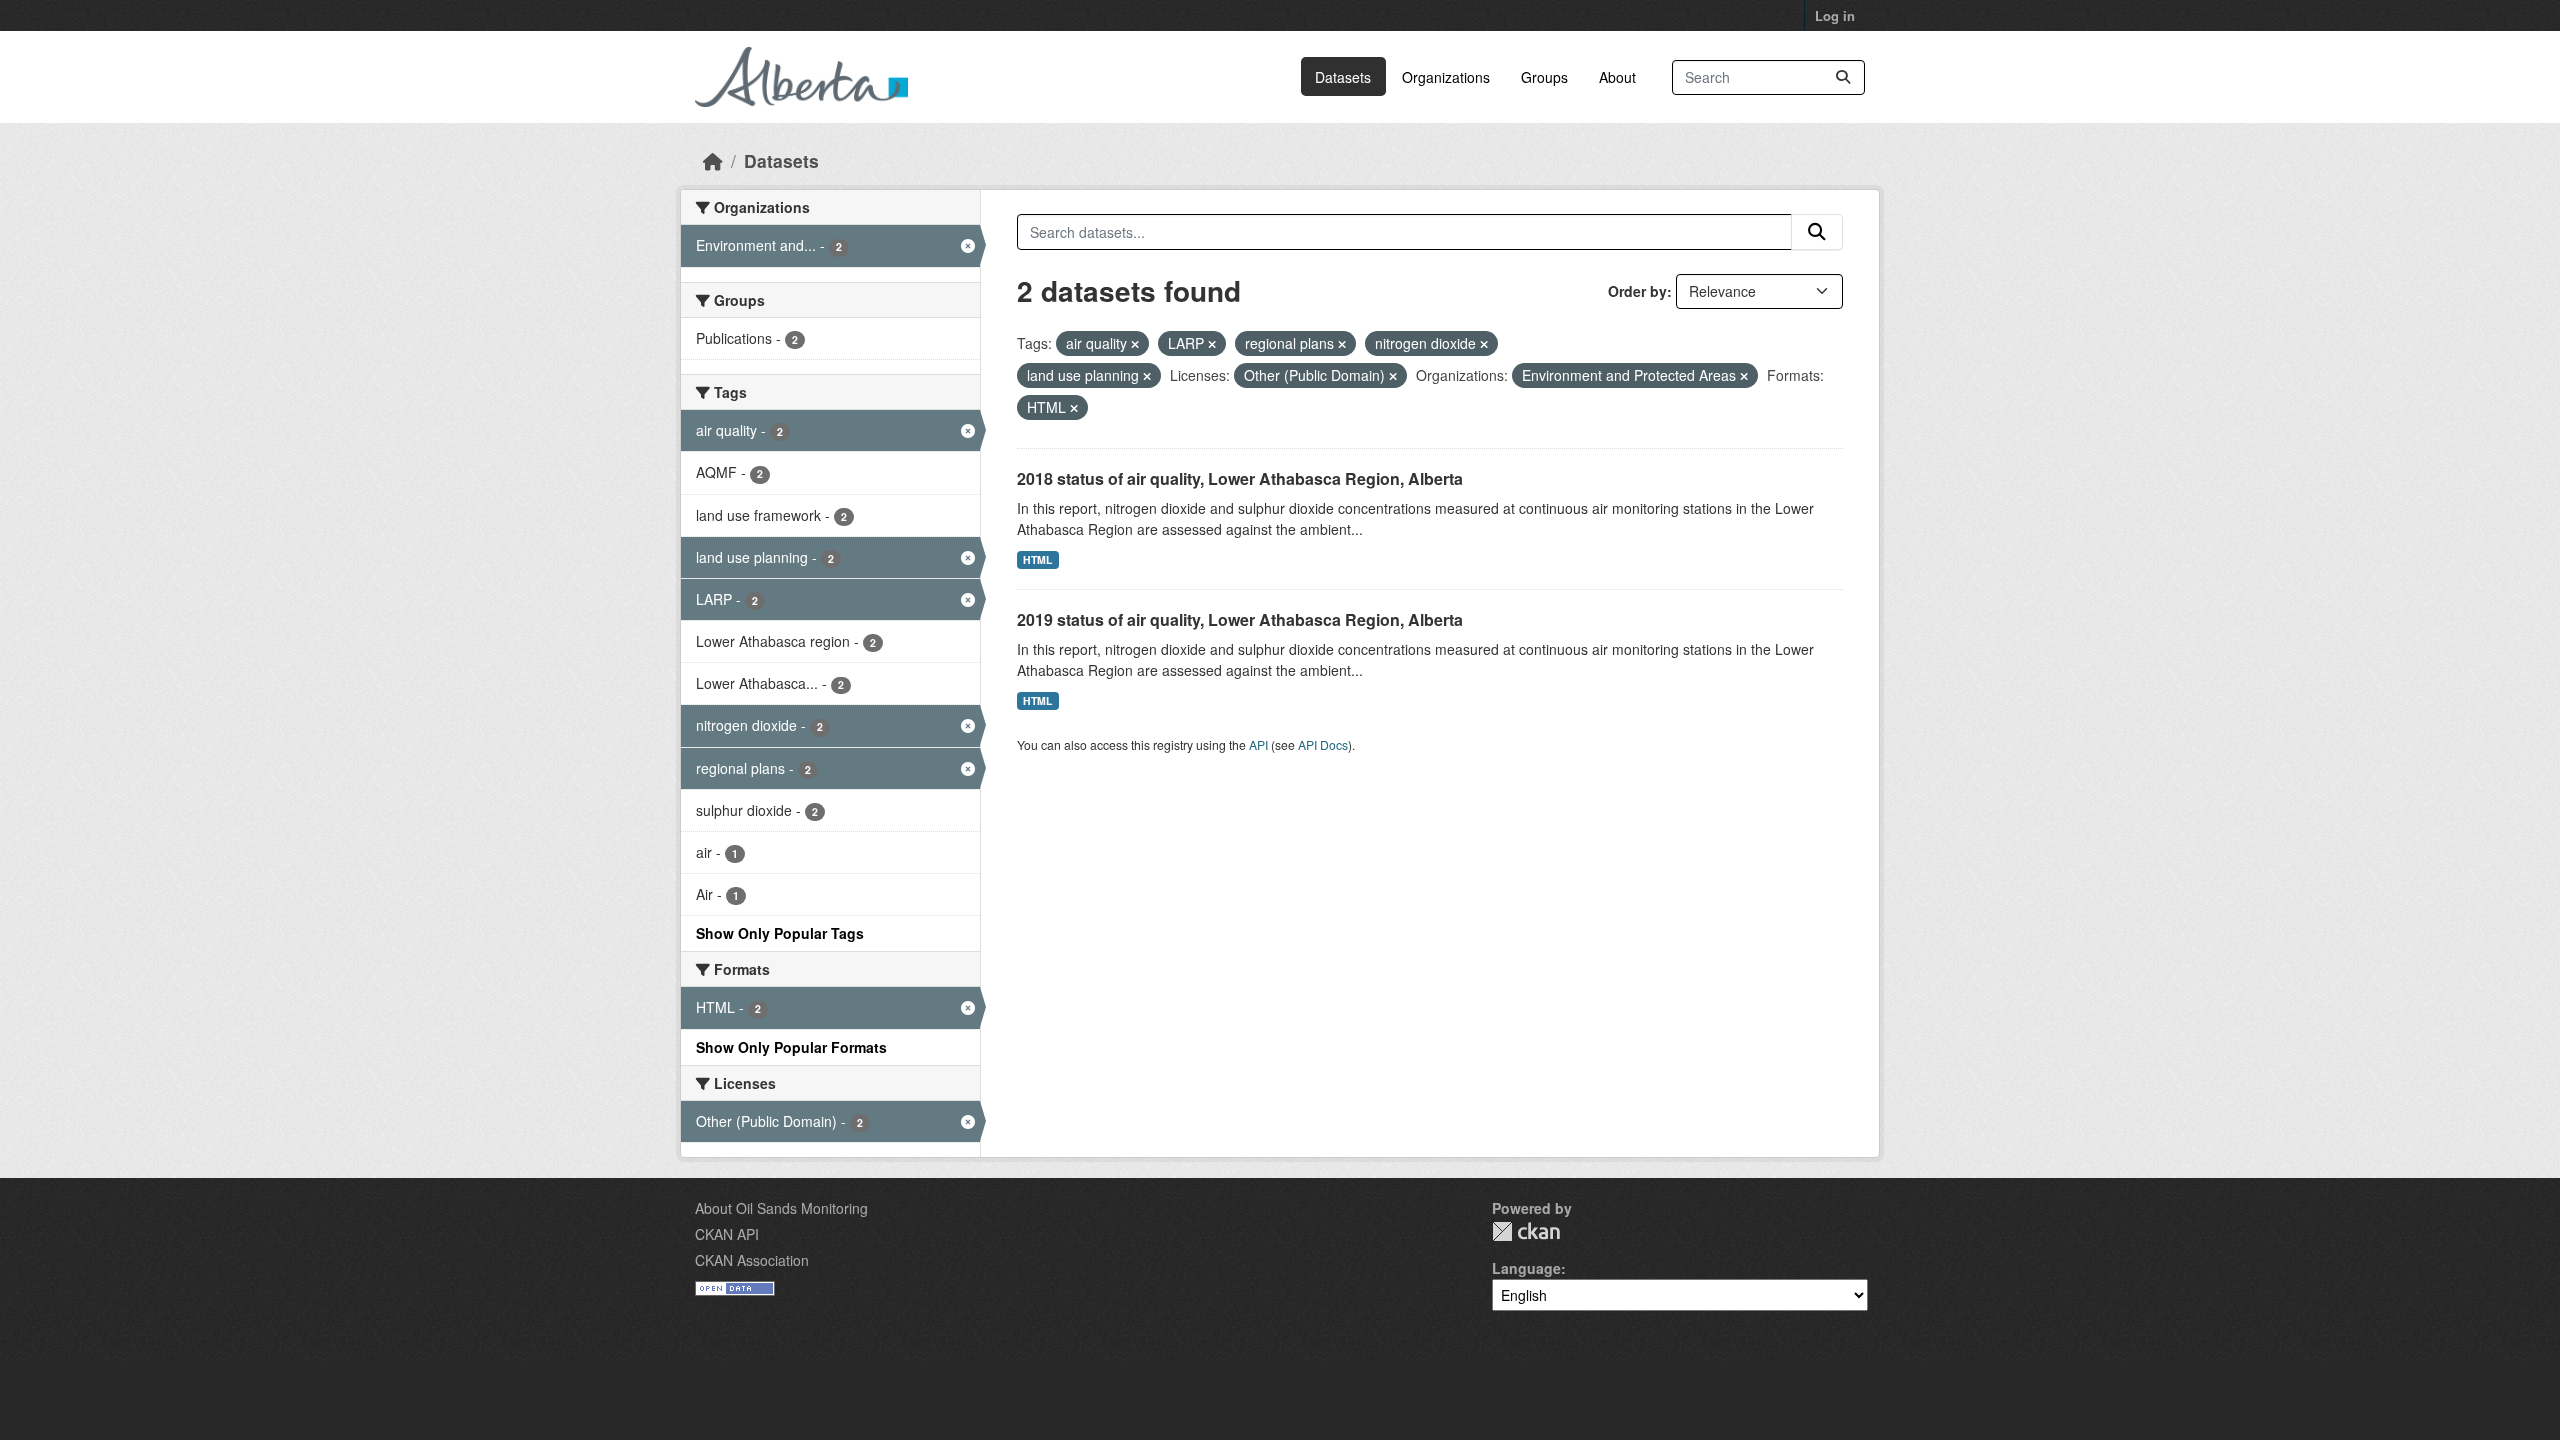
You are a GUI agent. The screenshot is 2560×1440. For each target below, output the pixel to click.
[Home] (713, 160)
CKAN (1526, 1231)
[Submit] (1843, 77)
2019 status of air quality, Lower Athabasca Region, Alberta (1240, 619)
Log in (1835, 15)
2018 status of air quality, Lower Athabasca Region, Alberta (1240, 478)
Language (1526, 1268)
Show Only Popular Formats (791, 1047)
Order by (1637, 291)
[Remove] (1135, 344)
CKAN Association (752, 1260)
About (1617, 77)
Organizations (1446, 77)
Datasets (1343, 77)
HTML (1037, 559)
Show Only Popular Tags (780, 933)
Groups (1544, 77)
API (1258, 744)
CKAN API (727, 1234)
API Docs (1323, 744)
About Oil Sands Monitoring (781, 1208)
